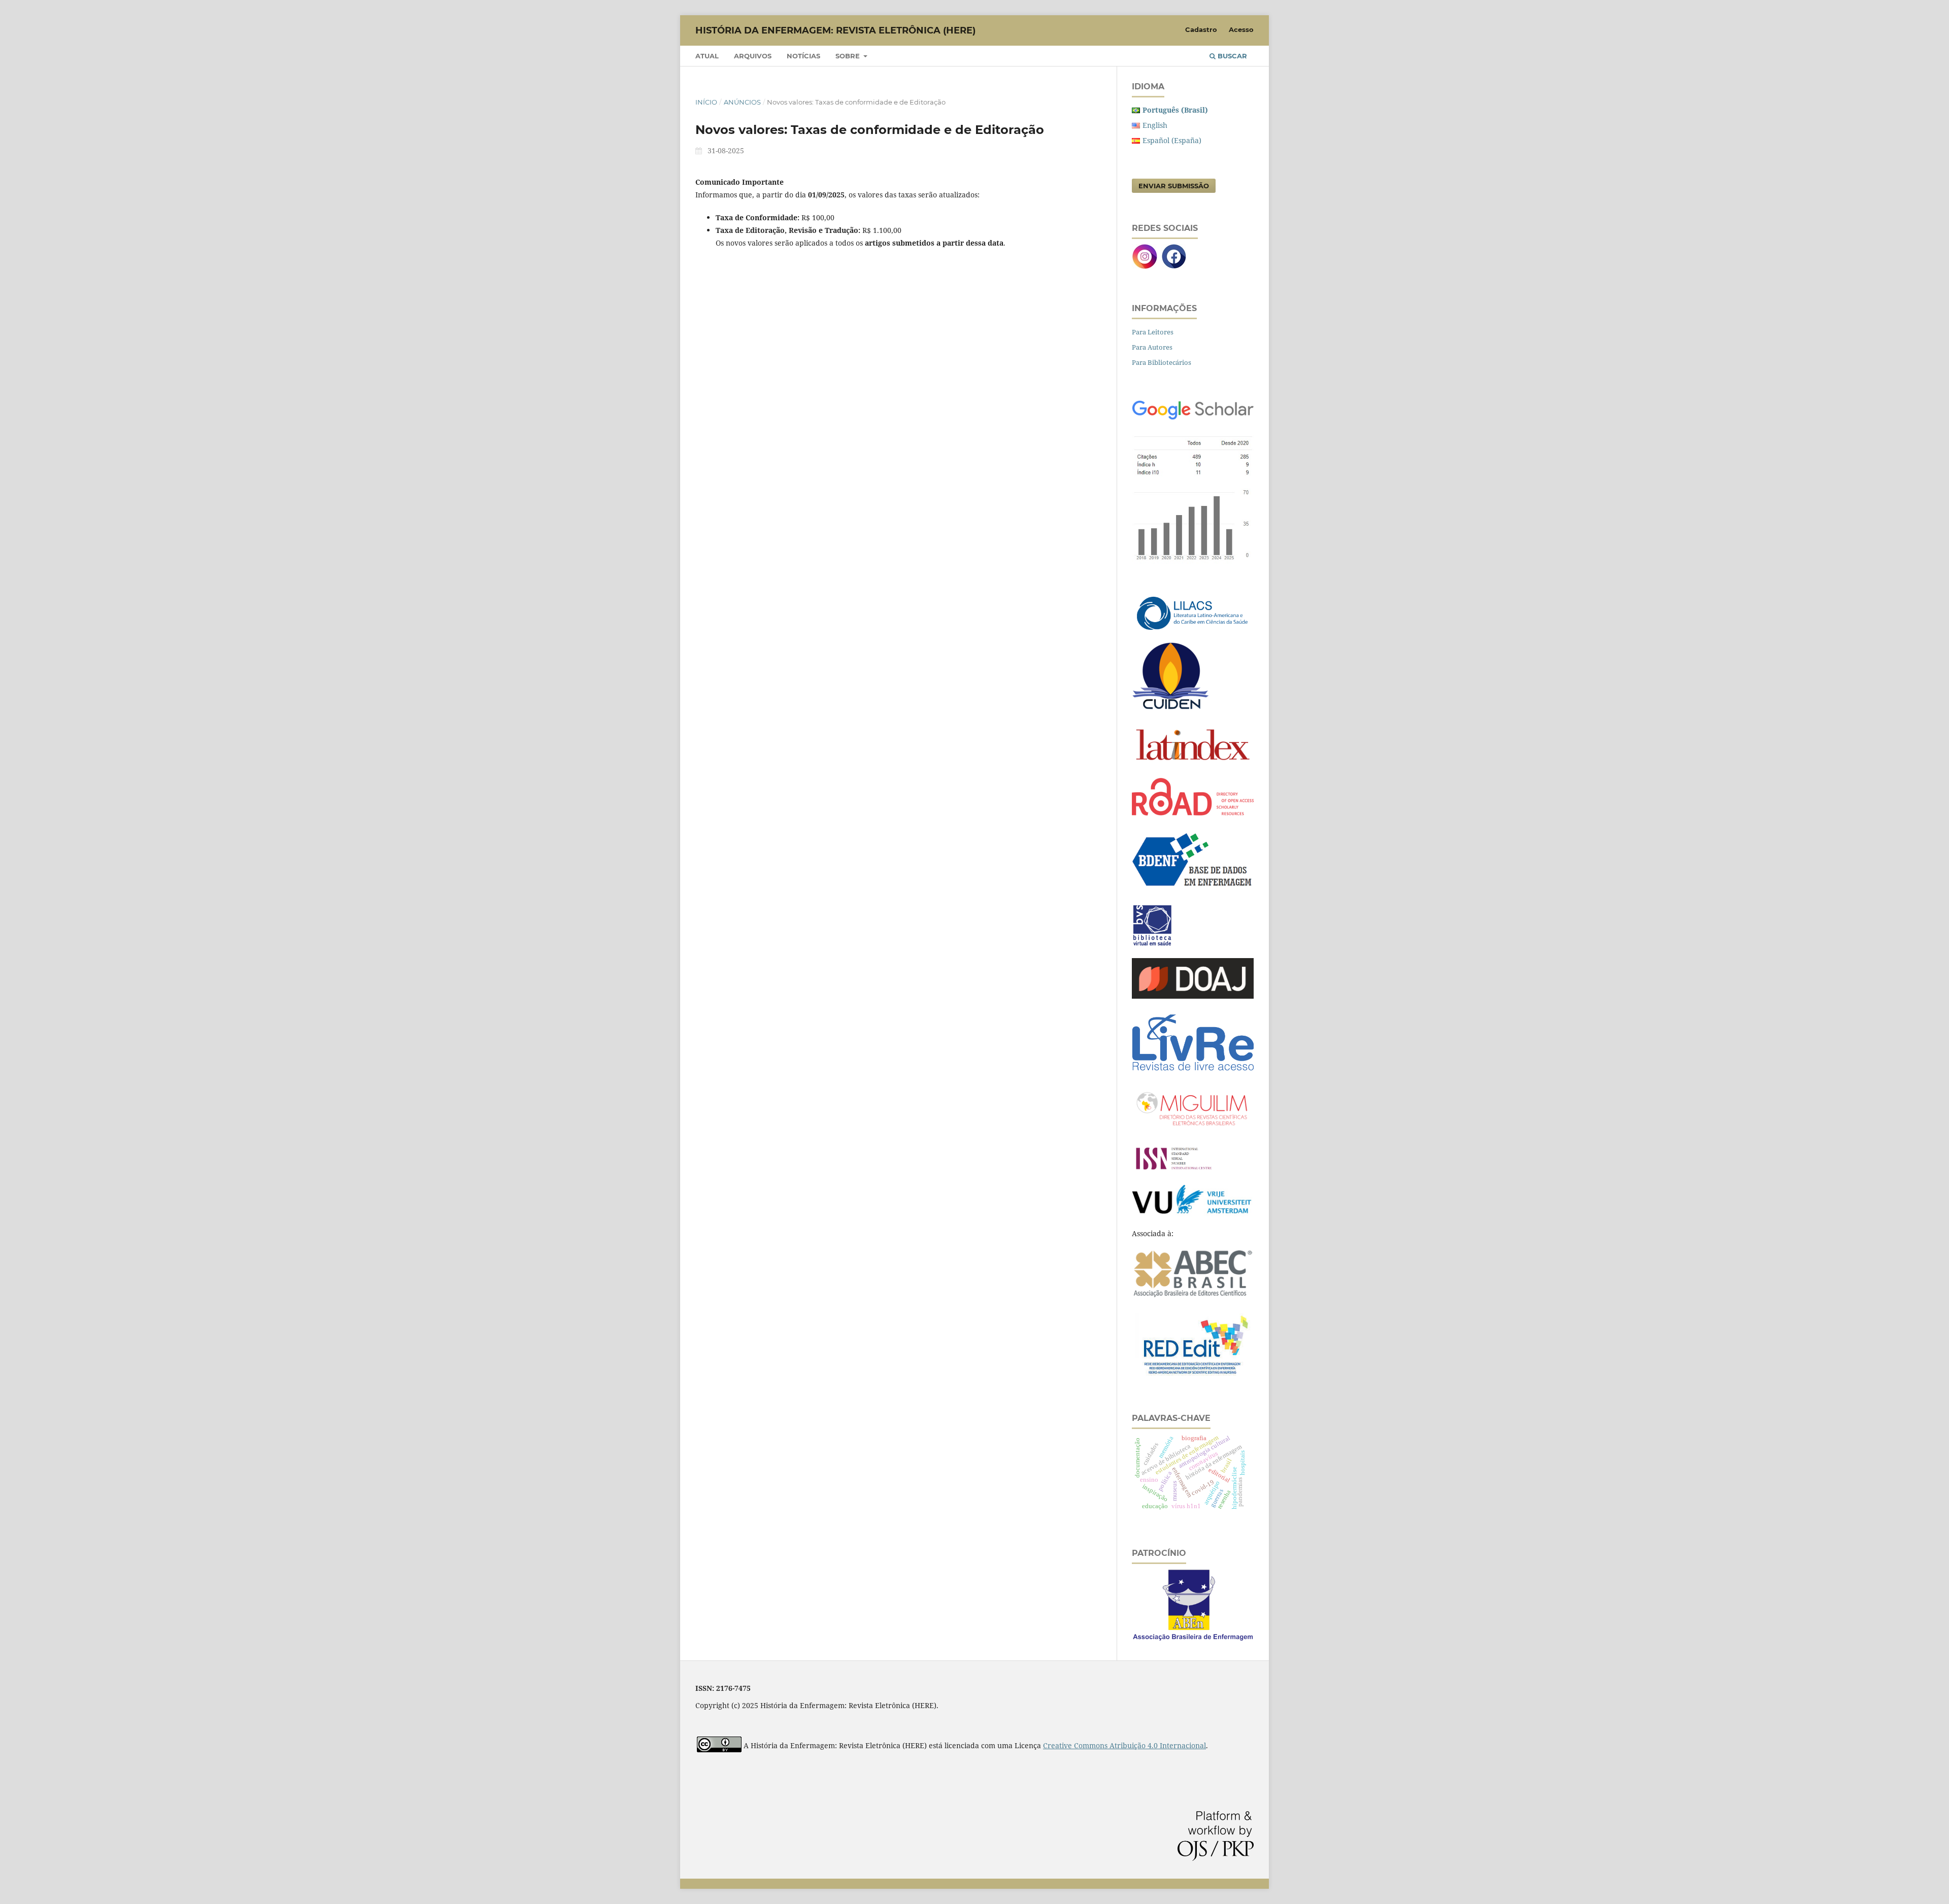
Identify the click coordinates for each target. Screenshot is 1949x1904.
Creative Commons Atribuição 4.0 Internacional (1124, 1745)
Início (706, 102)
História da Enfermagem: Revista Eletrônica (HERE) (835, 30)
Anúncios (742, 102)
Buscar (1231, 56)
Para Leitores (1153, 332)
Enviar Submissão (1174, 186)
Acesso (1241, 29)
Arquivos (753, 56)
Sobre (849, 56)
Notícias (803, 56)
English (1155, 125)
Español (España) (1172, 140)
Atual (707, 56)
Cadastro (1201, 29)
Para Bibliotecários (1162, 362)
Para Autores (1152, 347)
